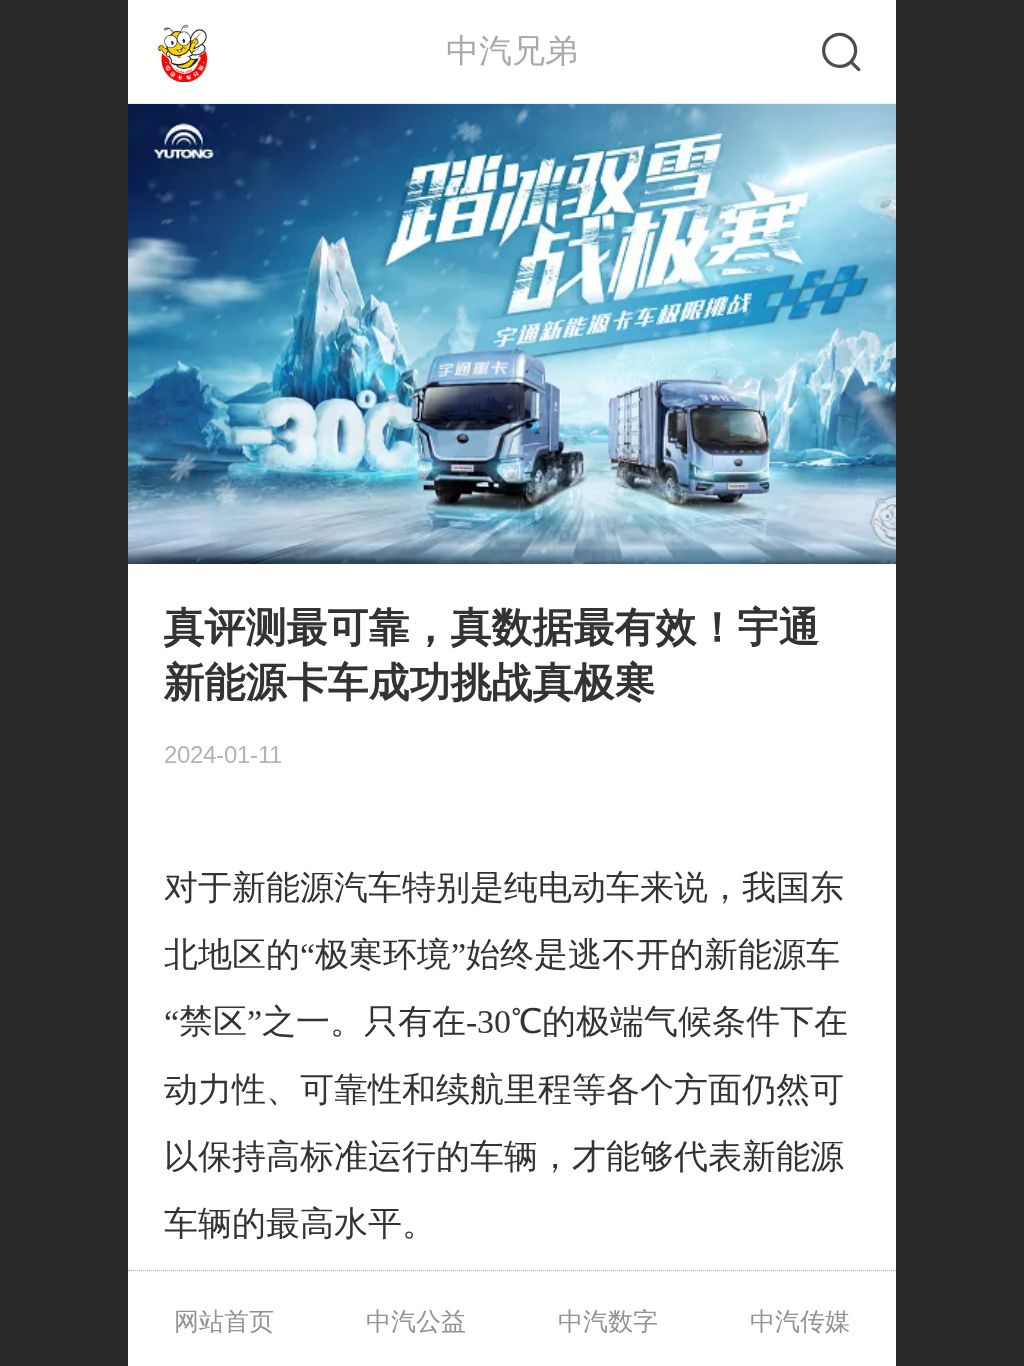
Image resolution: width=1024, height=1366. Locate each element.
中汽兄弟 (512, 50)
